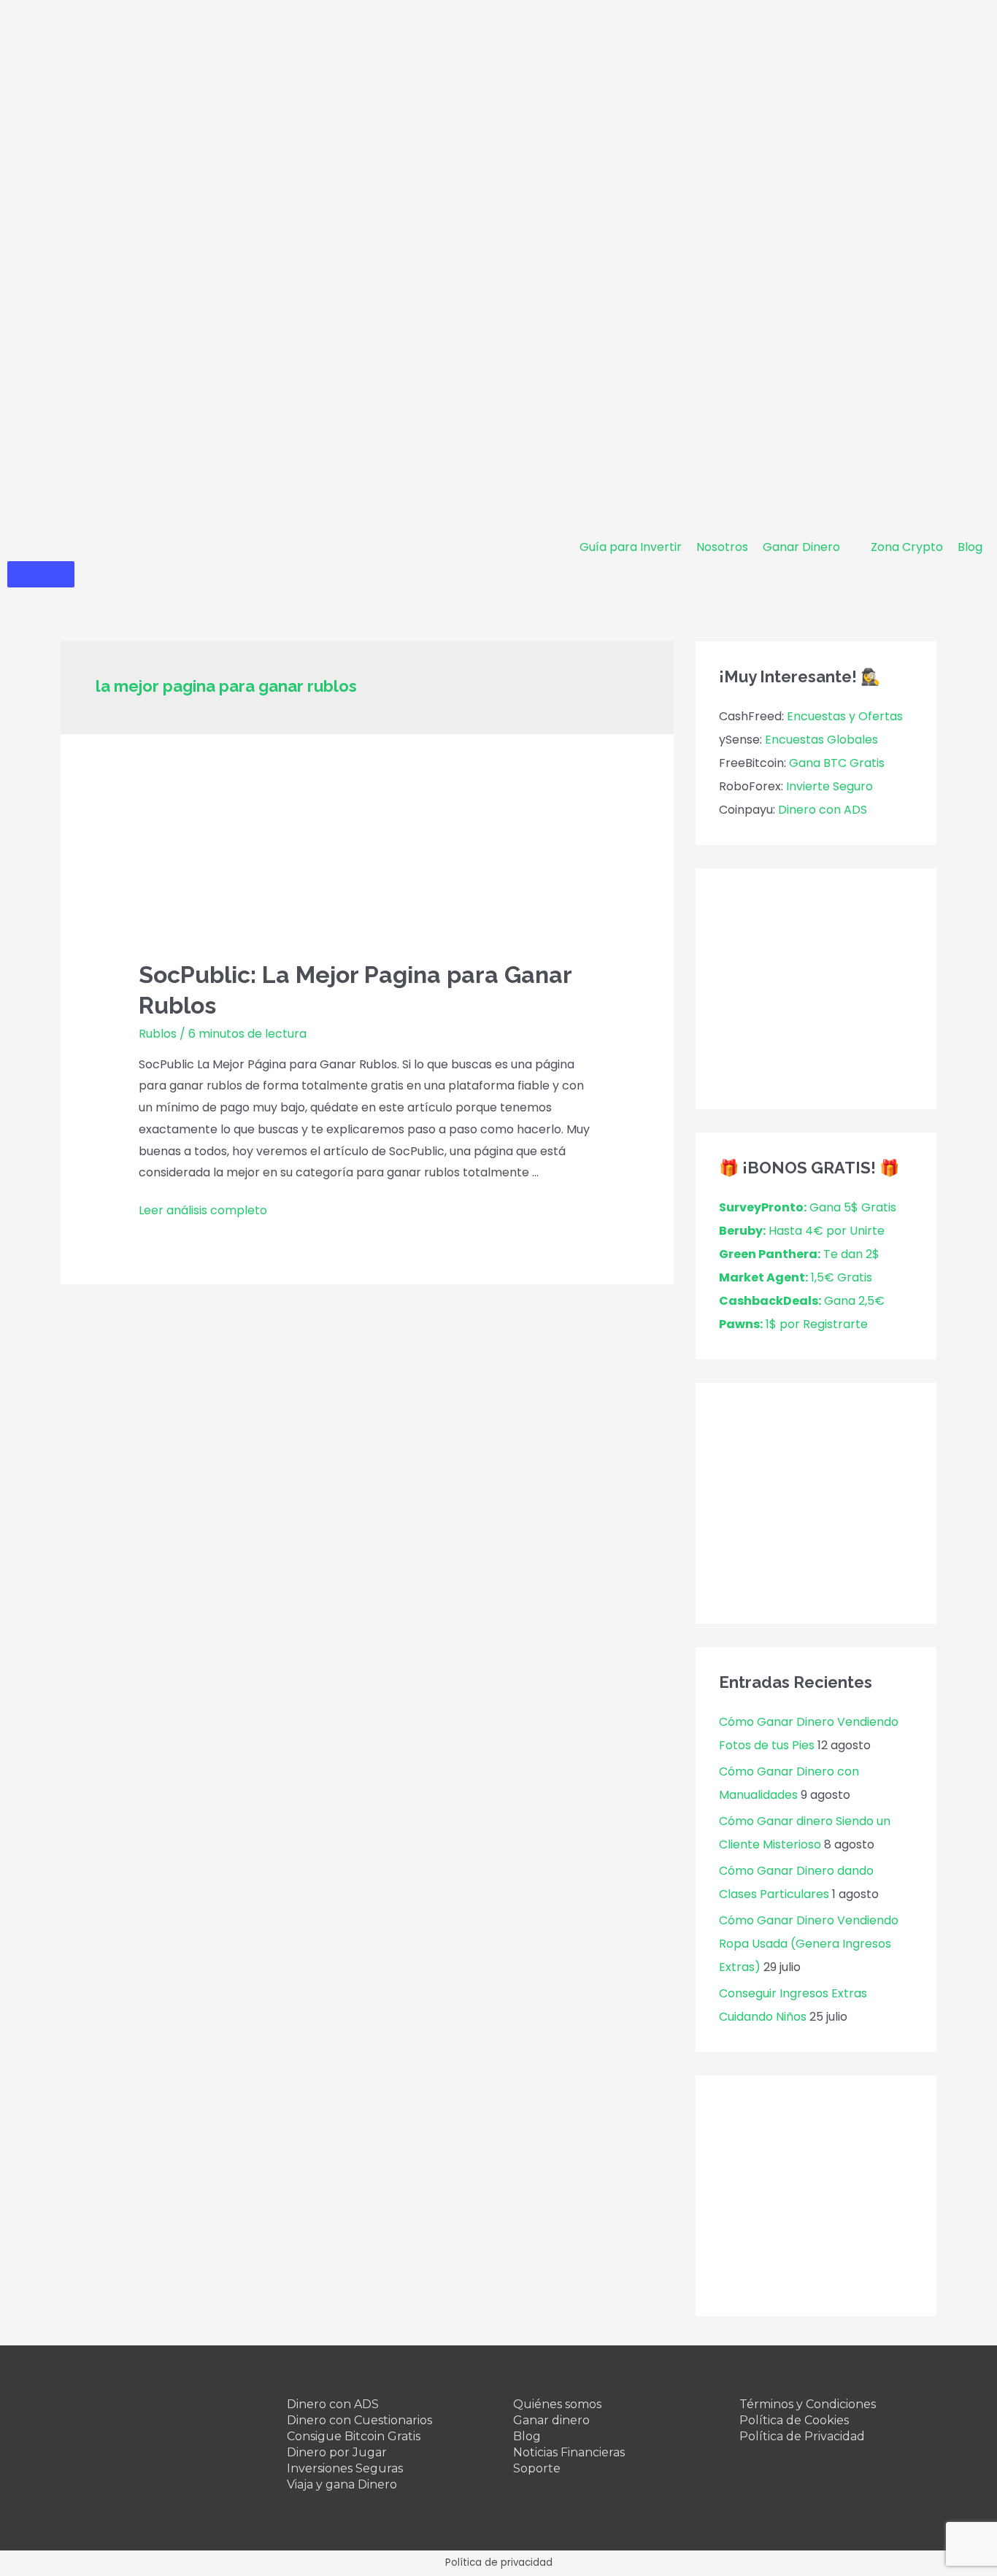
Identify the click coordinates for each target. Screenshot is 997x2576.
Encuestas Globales (821, 740)
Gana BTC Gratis (837, 763)
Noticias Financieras (569, 2452)
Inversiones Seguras (345, 2468)
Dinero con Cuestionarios (359, 2420)
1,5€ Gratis (796, 1277)
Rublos (158, 1034)
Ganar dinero (551, 2420)
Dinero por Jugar (337, 2452)
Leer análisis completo (203, 1210)
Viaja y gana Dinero (342, 2484)
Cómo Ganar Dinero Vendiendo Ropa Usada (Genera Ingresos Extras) (809, 1944)
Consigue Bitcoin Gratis (354, 2436)
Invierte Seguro (829, 786)
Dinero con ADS (823, 810)
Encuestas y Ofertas (845, 716)
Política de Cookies (794, 2420)
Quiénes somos (557, 2404)
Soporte (537, 2468)
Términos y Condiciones (808, 2404)
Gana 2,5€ (802, 1301)
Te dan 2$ (799, 1254)
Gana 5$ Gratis (808, 1207)
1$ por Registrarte (793, 1324)
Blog (527, 2436)
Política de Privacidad (802, 2436)
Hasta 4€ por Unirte (802, 1231)
